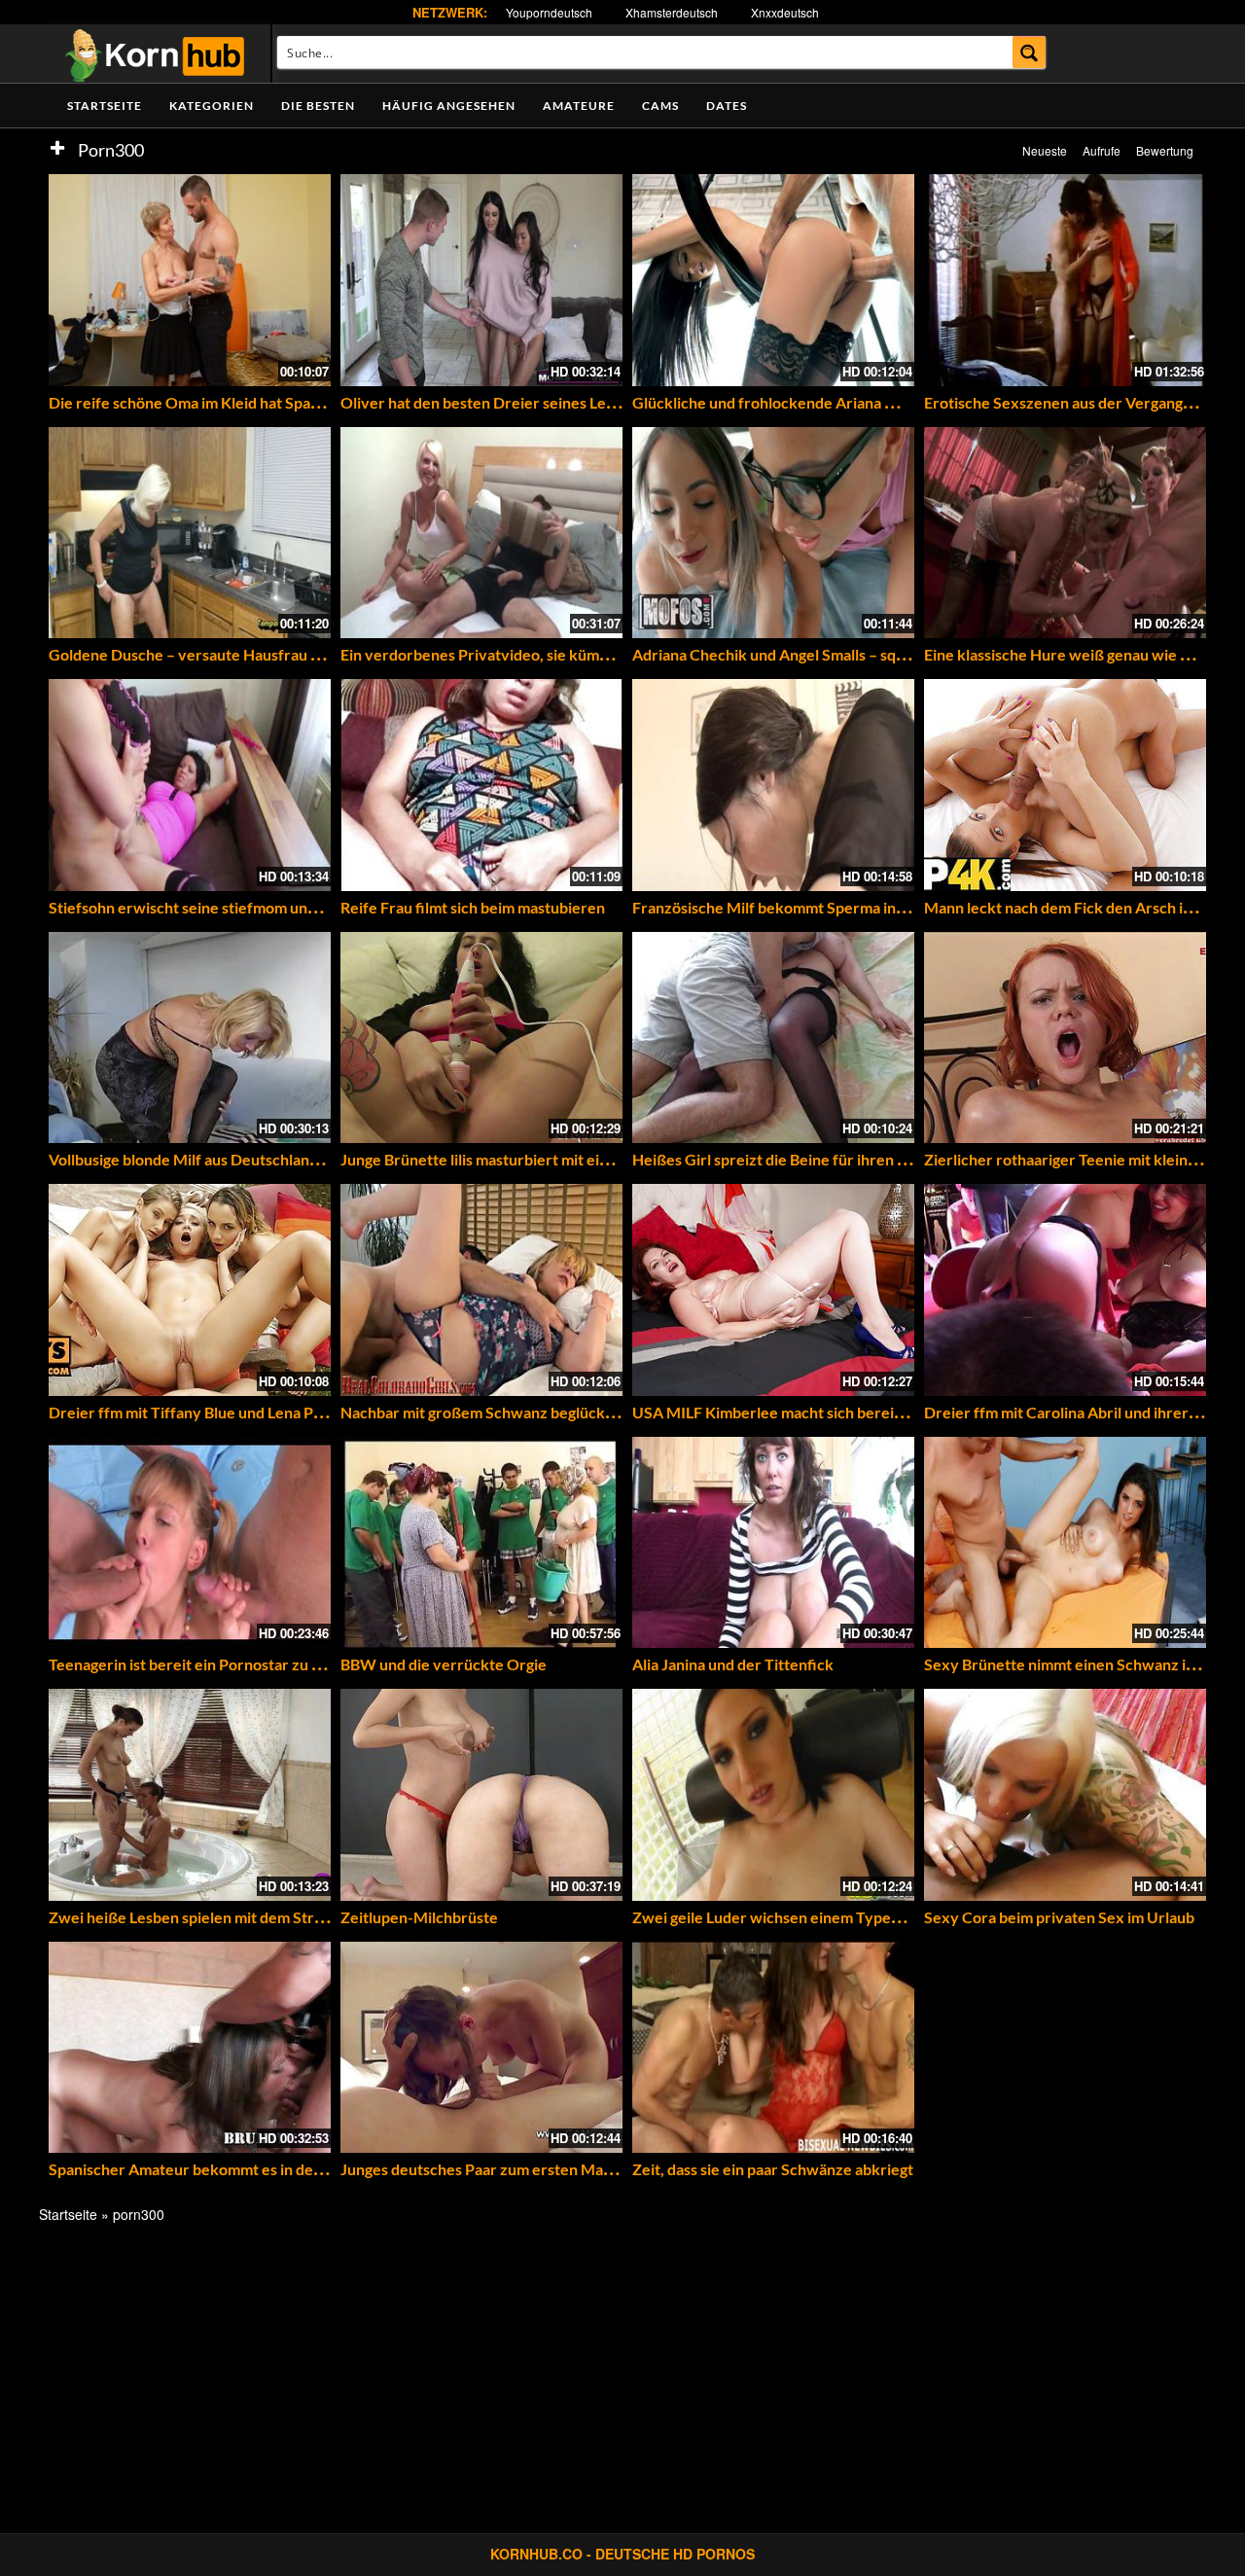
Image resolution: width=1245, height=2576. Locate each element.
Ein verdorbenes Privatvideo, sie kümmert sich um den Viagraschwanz (583, 654)
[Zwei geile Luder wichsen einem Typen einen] (773, 1795)
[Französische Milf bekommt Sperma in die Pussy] (773, 785)
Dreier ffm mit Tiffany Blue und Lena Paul (191, 1412)
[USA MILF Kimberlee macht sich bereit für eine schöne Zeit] (773, 1290)
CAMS (660, 106)
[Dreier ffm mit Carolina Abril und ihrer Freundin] (1065, 1290)
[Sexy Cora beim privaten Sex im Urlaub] (1065, 1795)
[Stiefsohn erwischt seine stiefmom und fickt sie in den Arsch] (190, 785)
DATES (727, 106)
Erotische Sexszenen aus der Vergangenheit (1076, 402)
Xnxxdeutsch (785, 12)
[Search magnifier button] (1030, 52)
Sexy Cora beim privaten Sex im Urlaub (1059, 1917)
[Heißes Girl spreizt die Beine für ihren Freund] (773, 1038)
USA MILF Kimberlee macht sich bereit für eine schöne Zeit (836, 1412)
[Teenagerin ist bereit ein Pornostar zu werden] (190, 1543)
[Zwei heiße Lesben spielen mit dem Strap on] (190, 1795)
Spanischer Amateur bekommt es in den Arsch (207, 2169)
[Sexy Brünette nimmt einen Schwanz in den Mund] (1065, 1543)
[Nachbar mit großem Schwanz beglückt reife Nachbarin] (481, 1290)
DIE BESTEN (318, 106)
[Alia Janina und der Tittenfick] (773, 1543)
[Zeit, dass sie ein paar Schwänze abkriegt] (773, 2048)
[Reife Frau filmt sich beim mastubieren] (481, 785)
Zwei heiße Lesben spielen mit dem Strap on (200, 1917)
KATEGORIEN (212, 106)
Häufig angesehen (449, 106)
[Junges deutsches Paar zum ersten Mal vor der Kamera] (481, 2048)
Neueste (1045, 150)
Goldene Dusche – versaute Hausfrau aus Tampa (215, 654)
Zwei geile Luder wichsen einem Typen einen (787, 1917)
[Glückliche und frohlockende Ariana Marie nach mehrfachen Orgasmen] (773, 280)
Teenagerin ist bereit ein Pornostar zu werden (207, 1664)
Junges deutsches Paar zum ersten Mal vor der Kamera (530, 2169)
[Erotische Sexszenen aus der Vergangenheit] (1065, 280)
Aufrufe (1102, 150)
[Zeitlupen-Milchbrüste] (481, 1795)
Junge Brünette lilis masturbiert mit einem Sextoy (511, 1159)
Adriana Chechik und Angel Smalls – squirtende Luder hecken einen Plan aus (894, 654)
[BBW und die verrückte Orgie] (481, 1543)
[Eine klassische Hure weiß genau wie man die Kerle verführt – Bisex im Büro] (1065, 533)
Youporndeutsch (549, 12)
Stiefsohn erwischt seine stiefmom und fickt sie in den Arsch (255, 907)
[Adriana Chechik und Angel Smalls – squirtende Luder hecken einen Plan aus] (773, 533)
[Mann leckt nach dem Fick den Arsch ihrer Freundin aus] (1065, 785)
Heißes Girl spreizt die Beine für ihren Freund (790, 1159)
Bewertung (1165, 150)
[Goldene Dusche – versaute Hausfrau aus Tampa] (190, 533)
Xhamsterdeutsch (672, 12)
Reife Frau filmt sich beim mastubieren (473, 907)
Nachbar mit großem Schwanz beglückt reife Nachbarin (532, 1412)
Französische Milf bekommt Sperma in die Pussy (798, 907)
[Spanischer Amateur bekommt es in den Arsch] (190, 2048)
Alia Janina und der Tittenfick (733, 1664)
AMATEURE (579, 106)
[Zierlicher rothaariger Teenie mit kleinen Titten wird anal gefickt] (1065, 1038)
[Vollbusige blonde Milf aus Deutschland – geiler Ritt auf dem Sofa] (190, 1038)
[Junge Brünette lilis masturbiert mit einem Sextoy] (481, 1038)
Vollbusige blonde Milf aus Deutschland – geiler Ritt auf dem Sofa (271, 1159)
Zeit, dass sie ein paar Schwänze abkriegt (773, 2169)
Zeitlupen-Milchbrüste (419, 1917)
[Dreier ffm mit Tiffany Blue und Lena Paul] (190, 1290)
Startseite (105, 106)
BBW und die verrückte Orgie (444, 1664)
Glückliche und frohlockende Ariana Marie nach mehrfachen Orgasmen (878, 402)
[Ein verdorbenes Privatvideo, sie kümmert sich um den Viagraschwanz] (481, 533)
